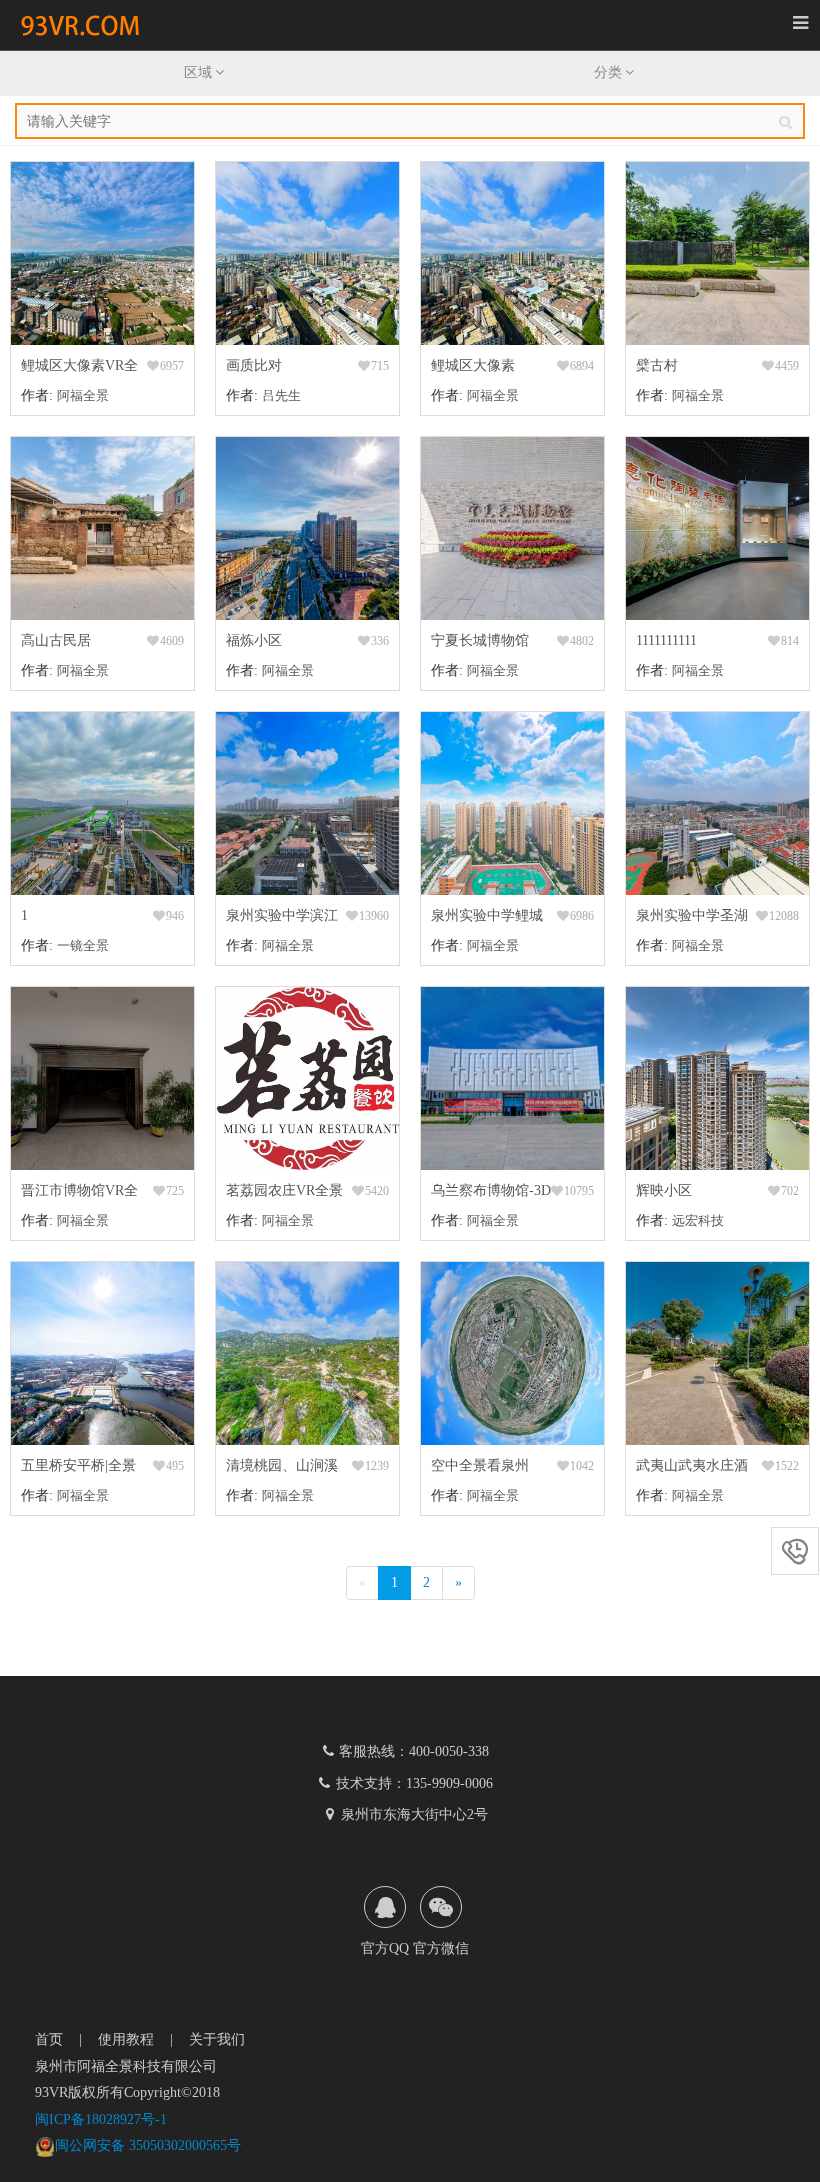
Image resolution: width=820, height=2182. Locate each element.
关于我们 (217, 2039)
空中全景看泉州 (480, 1465)
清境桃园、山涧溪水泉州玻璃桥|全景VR (283, 1468)
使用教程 (126, 2039)
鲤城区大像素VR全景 (79, 368)
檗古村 (657, 365)
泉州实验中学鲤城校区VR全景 (487, 918)
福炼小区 (254, 640)
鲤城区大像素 (473, 365)
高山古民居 (56, 640)
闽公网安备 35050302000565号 (148, 2145)
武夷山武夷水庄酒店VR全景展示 (692, 1468)
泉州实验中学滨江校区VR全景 (282, 918)
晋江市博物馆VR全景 (79, 1193)
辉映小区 (664, 1190)
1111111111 (666, 640)
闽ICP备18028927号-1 (101, 2119)
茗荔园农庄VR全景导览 (284, 1193)
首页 (49, 2039)
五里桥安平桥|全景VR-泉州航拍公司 (78, 1468)
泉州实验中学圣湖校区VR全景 (692, 918)
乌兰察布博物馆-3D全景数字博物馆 (491, 1193)
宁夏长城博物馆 (480, 640)
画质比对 (254, 365)
